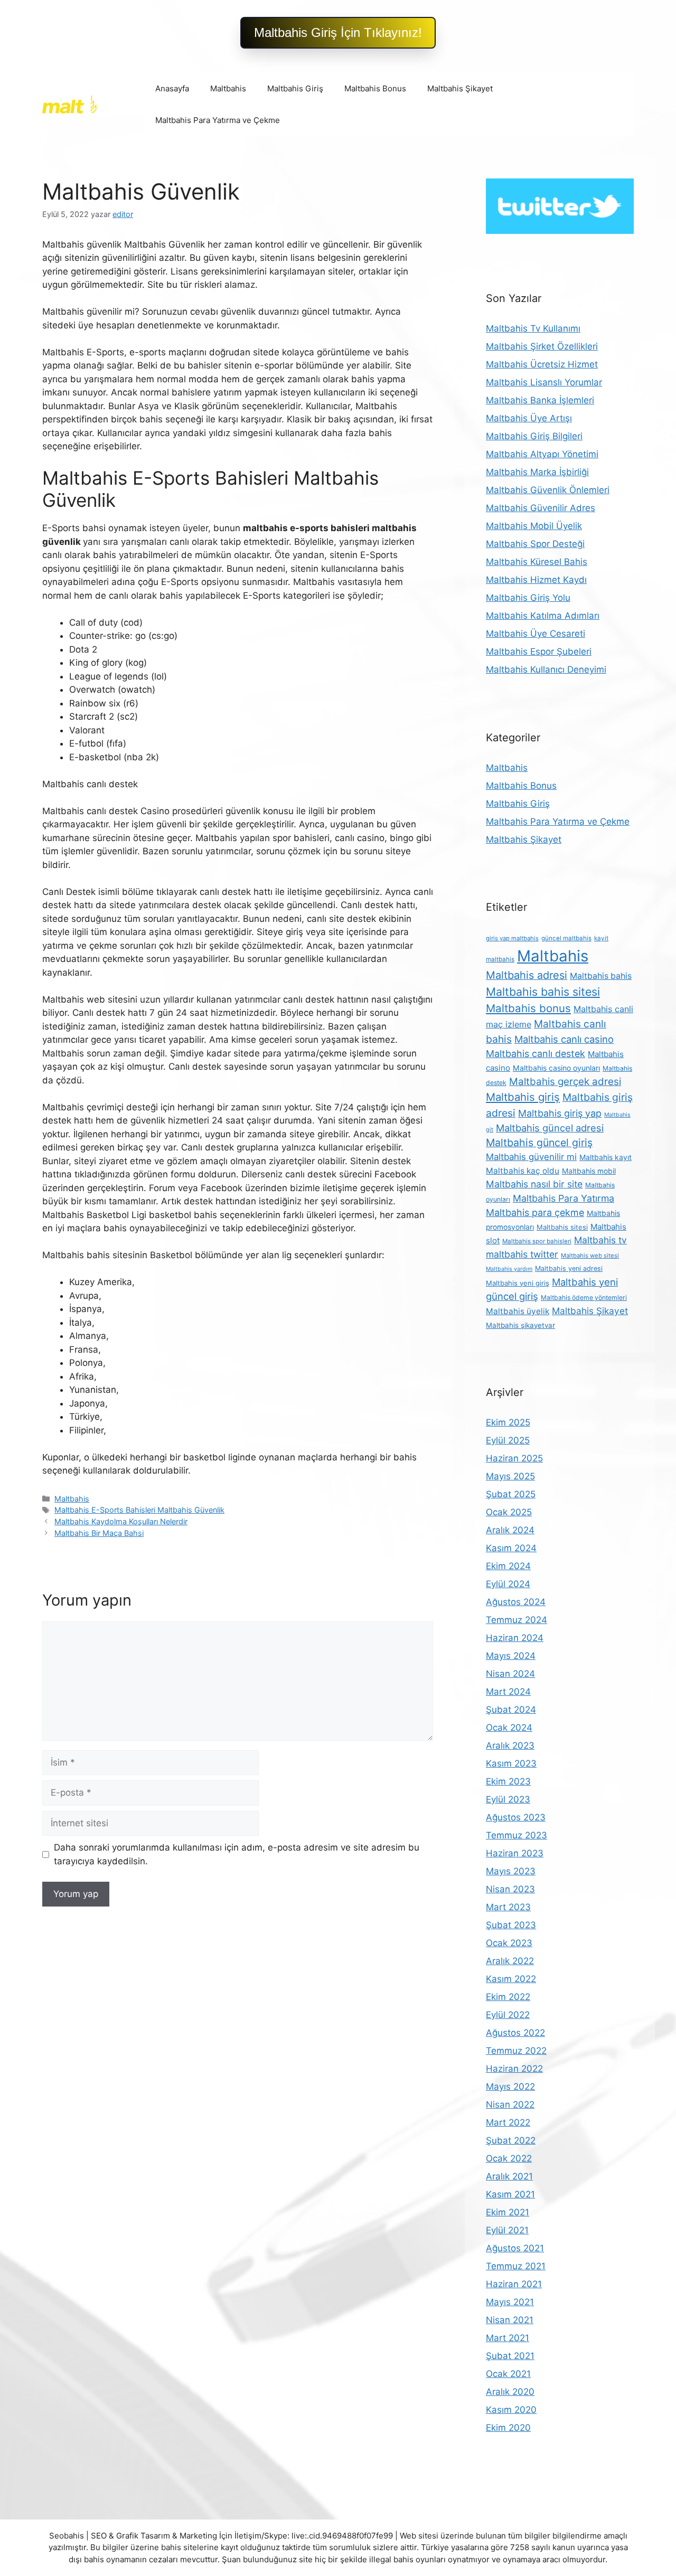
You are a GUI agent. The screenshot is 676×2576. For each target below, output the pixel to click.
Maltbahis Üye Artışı (529, 418)
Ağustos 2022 (515, 2033)
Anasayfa (172, 88)
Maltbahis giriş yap (560, 1113)
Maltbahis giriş (523, 1097)
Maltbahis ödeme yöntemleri (584, 1298)
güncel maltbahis (566, 938)
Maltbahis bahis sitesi (543, 992)
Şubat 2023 (511, 1925)
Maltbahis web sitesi (590, 1256)
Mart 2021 (508, 2338)
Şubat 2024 (511, 1710)
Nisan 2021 (510, 2320)
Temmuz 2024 (517, 1620)
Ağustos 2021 (515, 2248)
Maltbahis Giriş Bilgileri (534, 436)
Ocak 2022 (509, 2158)
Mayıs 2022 (510, 2087)
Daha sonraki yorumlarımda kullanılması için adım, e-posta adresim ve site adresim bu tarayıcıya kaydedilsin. (237, 1854)
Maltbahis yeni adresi (569, 1268)
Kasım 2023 (511, 1763)
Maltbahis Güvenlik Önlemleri (548, 490)
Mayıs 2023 (511, 1871)
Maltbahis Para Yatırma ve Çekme (218, 120)
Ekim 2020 (508, 2428)
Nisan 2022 (510, 2105)
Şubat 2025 (511, 1494)
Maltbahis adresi (527, 975)
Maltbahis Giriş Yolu (528, 598)
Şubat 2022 (511, 2140)
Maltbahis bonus (528, 1008)
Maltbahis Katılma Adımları (543, 616)
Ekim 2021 (508, 2212)
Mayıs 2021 (510, 2302)
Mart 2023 (508, 1907)
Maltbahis (228, 88)
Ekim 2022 (508, 1997)
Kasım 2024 (511, 1548)
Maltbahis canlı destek (536, 1054)
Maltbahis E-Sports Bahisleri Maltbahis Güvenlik (139, 1510)
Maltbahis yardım (509, 1269)
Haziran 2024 (515, 1638)
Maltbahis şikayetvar (520, 1325)
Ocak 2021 (508, 2374)
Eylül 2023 (508, 1799)
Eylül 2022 (508, 2015)
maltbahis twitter (522, 1254)
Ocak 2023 (509, 1943)
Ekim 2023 (508, 1781)
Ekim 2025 (508, 1422)
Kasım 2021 (510, 2194)
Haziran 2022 (514, 2069)
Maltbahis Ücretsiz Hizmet (542, 364)
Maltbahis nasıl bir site (534, 1184)
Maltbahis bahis (601, 976)
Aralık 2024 (510, 1530)
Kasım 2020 (511, 2410)
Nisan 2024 (510, 1674)
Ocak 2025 (509, 1512)
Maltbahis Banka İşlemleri (540, 400)
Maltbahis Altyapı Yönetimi (542, 454)
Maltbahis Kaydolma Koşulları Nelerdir (121, 1521)
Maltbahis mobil (589, 1171)
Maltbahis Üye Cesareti (536, 634)
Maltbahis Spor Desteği (535, 544)
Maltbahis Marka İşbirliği (537, 472)
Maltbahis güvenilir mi (531, 1157)
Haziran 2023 (515, 1853)
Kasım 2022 (511, 1979)
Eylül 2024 (508, 1584)
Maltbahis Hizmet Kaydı (536, 580)
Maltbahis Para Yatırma (564, 1198)
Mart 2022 (508, 2122)
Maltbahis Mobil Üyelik (534, 526)
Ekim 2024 (508, 1566)
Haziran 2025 (514, 1458)
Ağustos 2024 (516, 1602)
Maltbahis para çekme (535, 1212)
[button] (338, 33)
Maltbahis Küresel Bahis (537, 562)
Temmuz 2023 (517, 1835)
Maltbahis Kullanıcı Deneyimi (546, 669)
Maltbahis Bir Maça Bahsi (99, 1533)
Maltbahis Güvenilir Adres (541, 508)
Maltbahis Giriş (295, 88)
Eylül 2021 (507, 2230)
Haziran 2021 (514, 2284)
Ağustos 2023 (516, 1817)
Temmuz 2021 (516, 2266)
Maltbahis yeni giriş (518, 1283)
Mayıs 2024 (511, 1656)
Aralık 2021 (509, 2176)
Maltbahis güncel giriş (539, 1143)
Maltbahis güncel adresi (550, 1128)
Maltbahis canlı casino (564, 1039)
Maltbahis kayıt (605, 1157)
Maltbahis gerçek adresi (565, 1082)
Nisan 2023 (510, 1889)
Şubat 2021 (510, 2356)
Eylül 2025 (508, 1440)
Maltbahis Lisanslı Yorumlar (544, 382)
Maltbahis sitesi (562, 1227)
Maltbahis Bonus (375, 88)
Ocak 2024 (509, 1728)
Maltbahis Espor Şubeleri (539, 652)
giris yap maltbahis (512, 938)
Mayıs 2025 (510, 1476)
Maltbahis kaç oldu (523, 1171)
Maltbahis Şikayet (460, 88)
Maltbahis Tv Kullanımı (533, 328)
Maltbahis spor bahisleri (537, 1241)
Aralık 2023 (510, 1745)
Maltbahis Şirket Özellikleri (542, 346)
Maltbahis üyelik (518, 1311)
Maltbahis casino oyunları (556, 1068)
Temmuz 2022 (516, 2051)
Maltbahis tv (600, 1240)
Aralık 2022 (510, 1961)
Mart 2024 (508, 1692)
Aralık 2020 (510, 2392)
